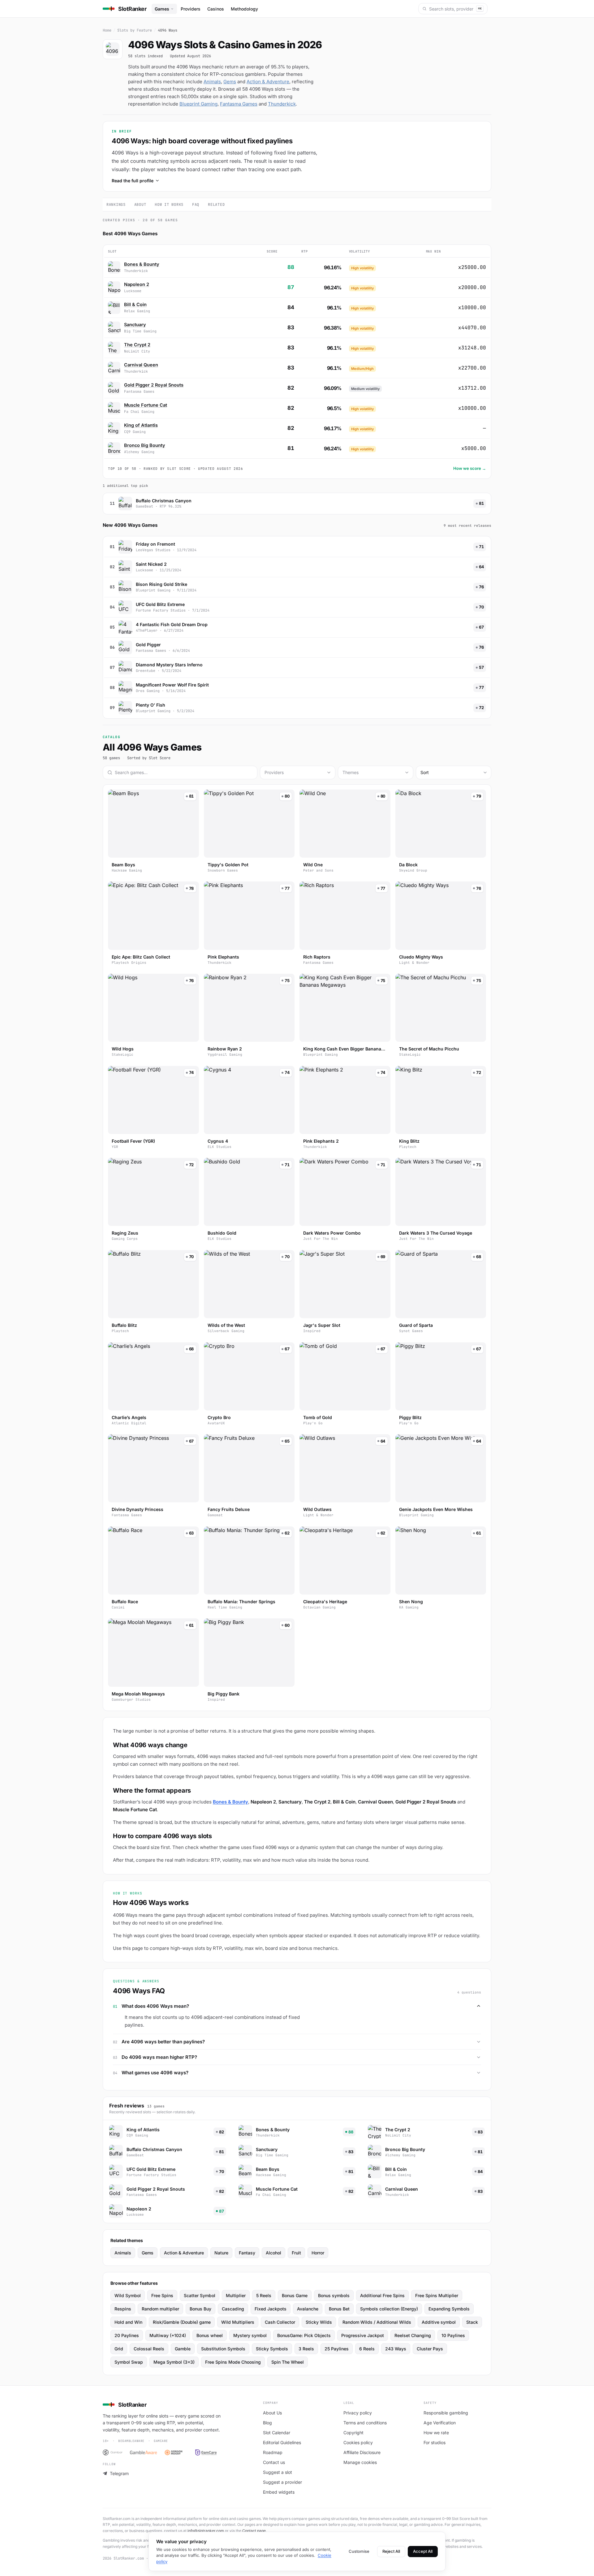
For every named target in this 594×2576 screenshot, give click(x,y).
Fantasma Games (239, 104)
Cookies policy (358, 2442)
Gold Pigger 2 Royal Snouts (154, 385)
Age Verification (440, 2423)
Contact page (254, 2531)
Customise (359, 2551)
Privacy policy (358, 2413)
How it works (169, 205)
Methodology (244, 9)
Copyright (353, 2433)
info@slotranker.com (206, 2531)
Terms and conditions (365, 2423)
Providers (191, 9)
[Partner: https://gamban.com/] (113, 2453)
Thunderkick (282, 104)
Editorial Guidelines (282, 2442)
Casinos (216, 9)
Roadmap (273, 2452)
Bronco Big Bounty (145, 445)
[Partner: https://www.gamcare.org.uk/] (206, 2453)
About (140, 205)
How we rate (436, 2433)
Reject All (391, 2551)
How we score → (470, 468)
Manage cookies (360, 2462)
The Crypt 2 (137, 345)
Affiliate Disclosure (362, 2452)
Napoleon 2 (137, 284)
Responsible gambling (446, 2413)
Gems (230, 82)
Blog (267, 2423)
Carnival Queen (141, 365)
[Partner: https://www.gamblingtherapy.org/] (176, 2453)
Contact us (274, 2462)
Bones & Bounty (142, 264)
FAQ (196, 205)
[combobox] (298, 773)
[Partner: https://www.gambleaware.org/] (144, 2453)
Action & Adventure (268, 82)
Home (107, 30)
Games (162, 9)
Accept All (423, 2551)
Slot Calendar (277, 2433)
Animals (212, 82)
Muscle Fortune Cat (146, 405)
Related (216, 205)
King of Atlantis (141, 425)
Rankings (116, 205)
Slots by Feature (135, 30)
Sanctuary (135, 325)
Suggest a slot (278, 2472)
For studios (435, 2442)
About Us (272, 2413)
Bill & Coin (135, 304)
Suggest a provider (282, 2482)
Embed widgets (279, 2492)
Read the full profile (133, 181)
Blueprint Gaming (198, 104)
